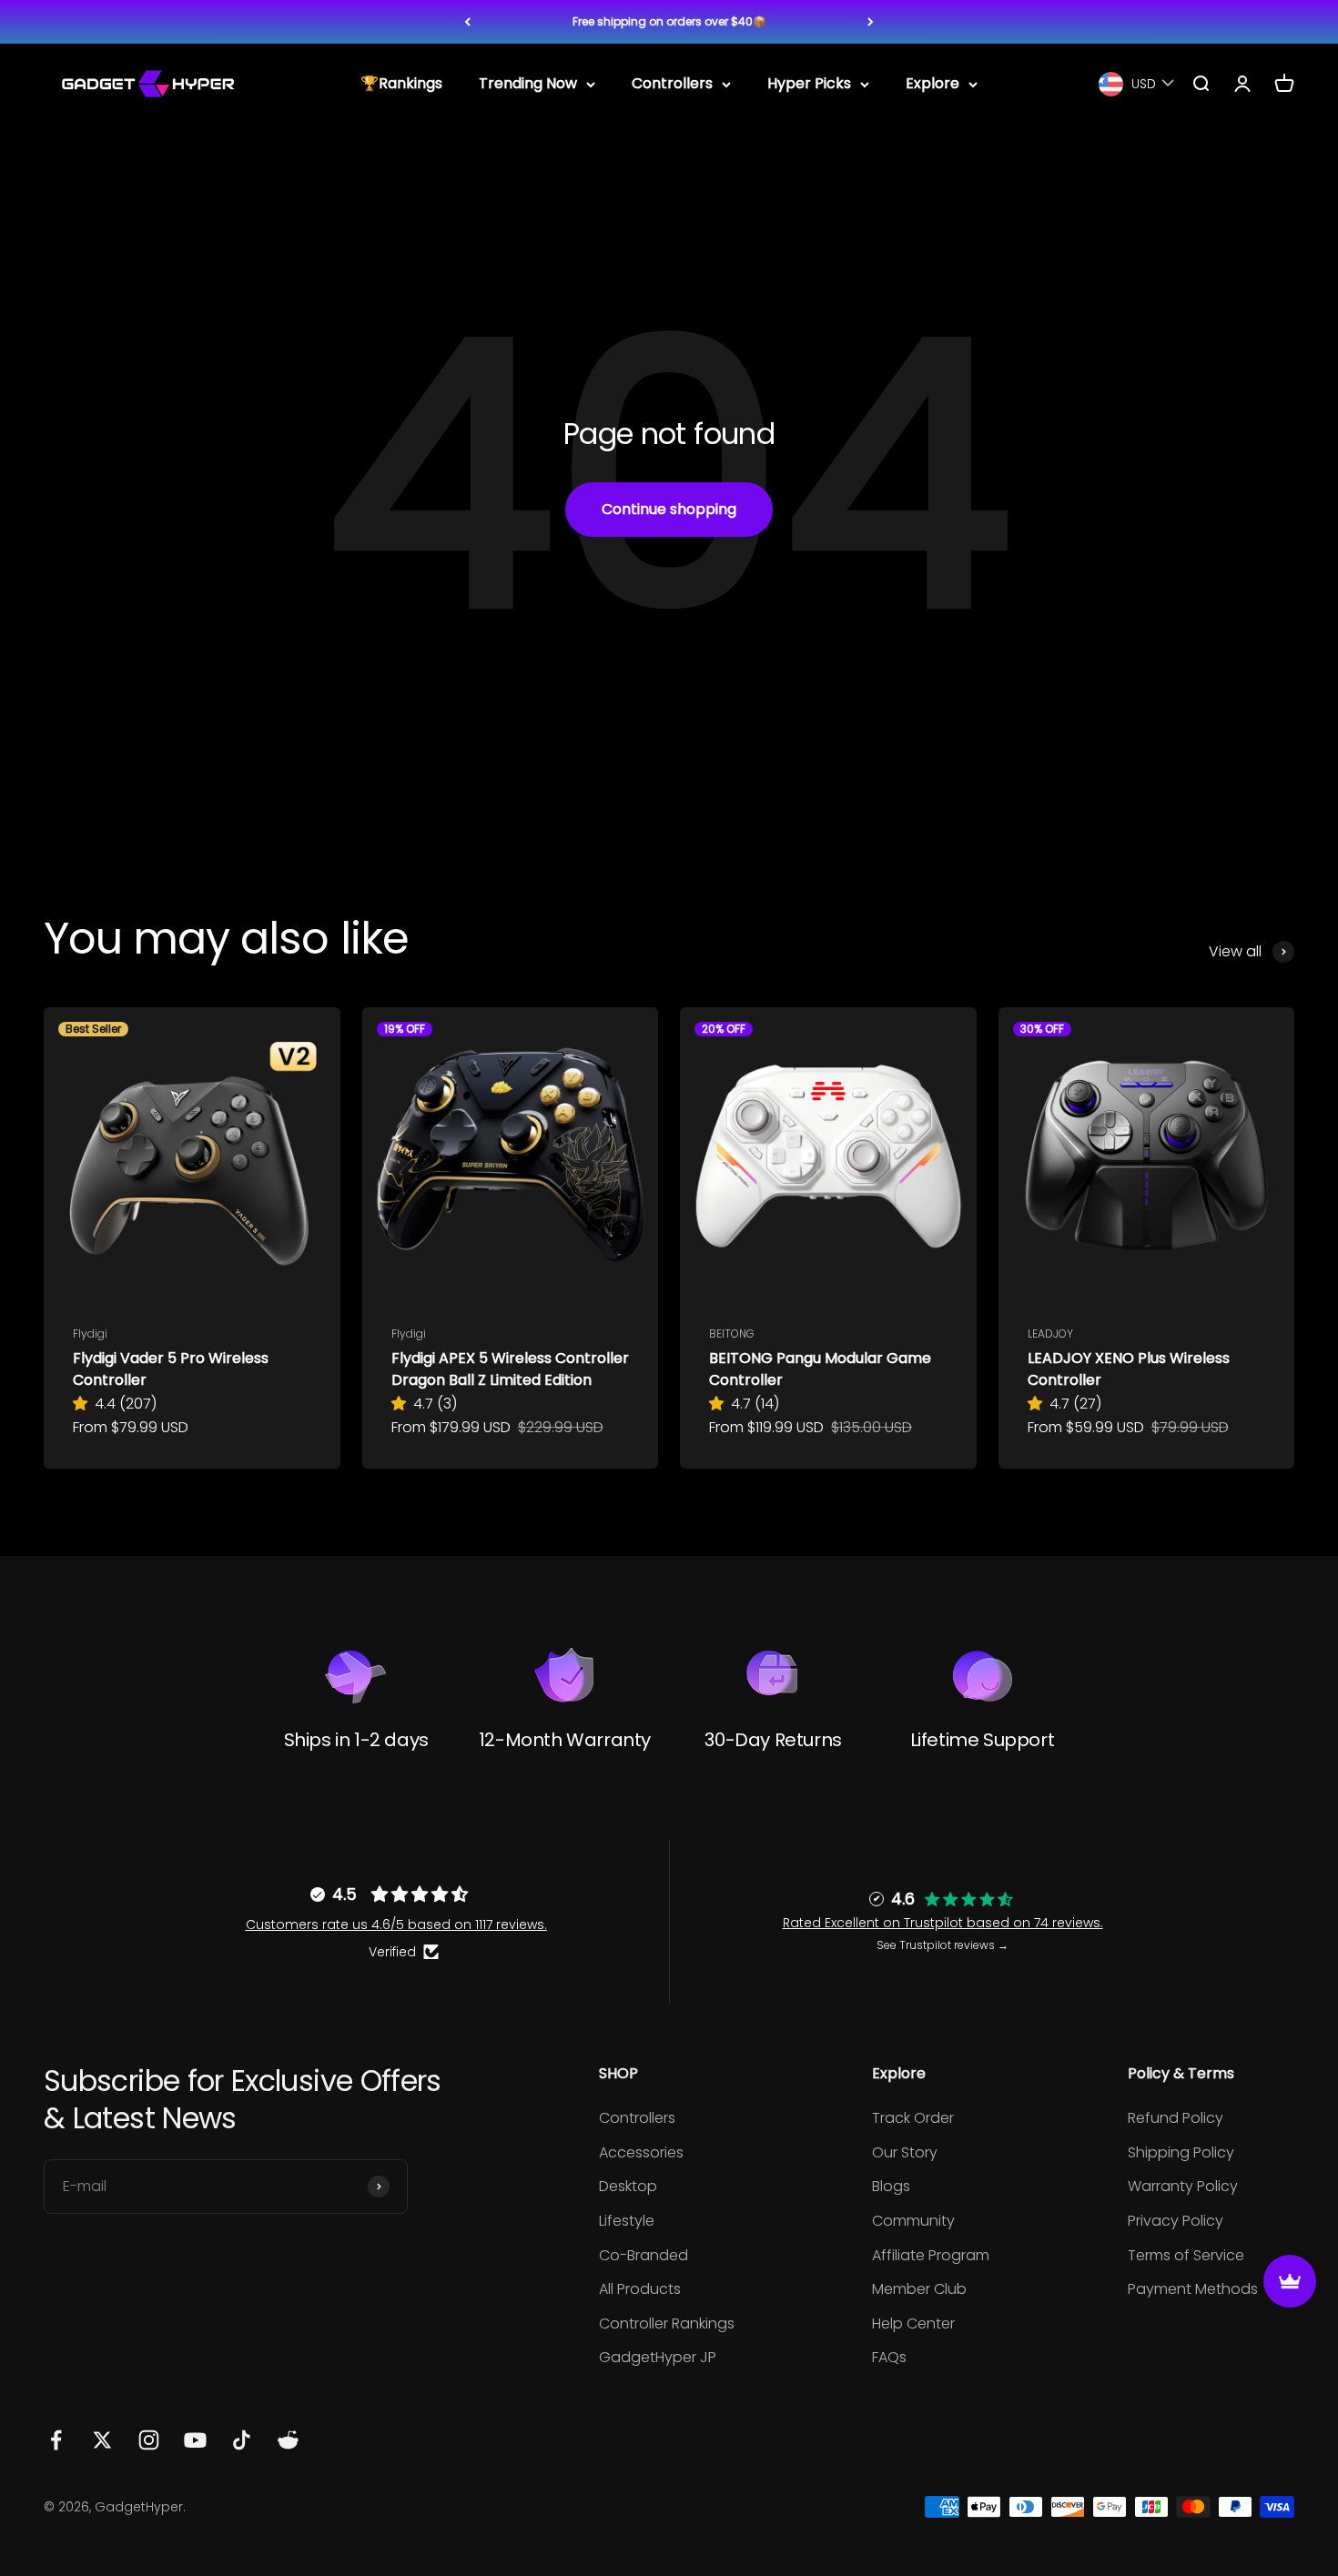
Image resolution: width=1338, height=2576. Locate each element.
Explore (933, 84)
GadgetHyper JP (658, 2357)
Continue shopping (669, 509)
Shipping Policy (1181, 2152)
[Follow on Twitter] (102, 2440)
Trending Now (528, 84)
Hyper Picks (809, 84)
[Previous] (467, 22)
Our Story (905, 2152)
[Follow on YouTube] (195, 2440)
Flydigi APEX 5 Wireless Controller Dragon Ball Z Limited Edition (510, 1369)
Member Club (919, 2289)
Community (913, 2221)
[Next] (871, 22)
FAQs (889, 2357)
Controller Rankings (667, 2323)
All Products (640, 2289)
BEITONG (732, 1333)
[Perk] (1290, 2281)
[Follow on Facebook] (56, 2440)
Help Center (913, 2323)
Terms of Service (1186, 2255)
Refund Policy (1176, 2118)
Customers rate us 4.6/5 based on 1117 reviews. (396, 1924)
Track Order (913, 2118)
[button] (84, 1404)
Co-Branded (644, 2255)
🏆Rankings (401, 84)
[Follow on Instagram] (149, 2440)
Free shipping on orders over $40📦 (669, 21)
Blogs (891, 2186)
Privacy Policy (1176, 2221)
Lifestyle (627, 2221)
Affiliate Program (931, 2255)
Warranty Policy (1183, 2186)
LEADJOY (1050, 1333)
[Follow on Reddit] (288, 2440)
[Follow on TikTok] (242, 2440)
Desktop (628, 2186)
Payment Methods (1193, 2289)
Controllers (672, 84)
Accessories (641, 2152)
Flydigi (90, 1333)
